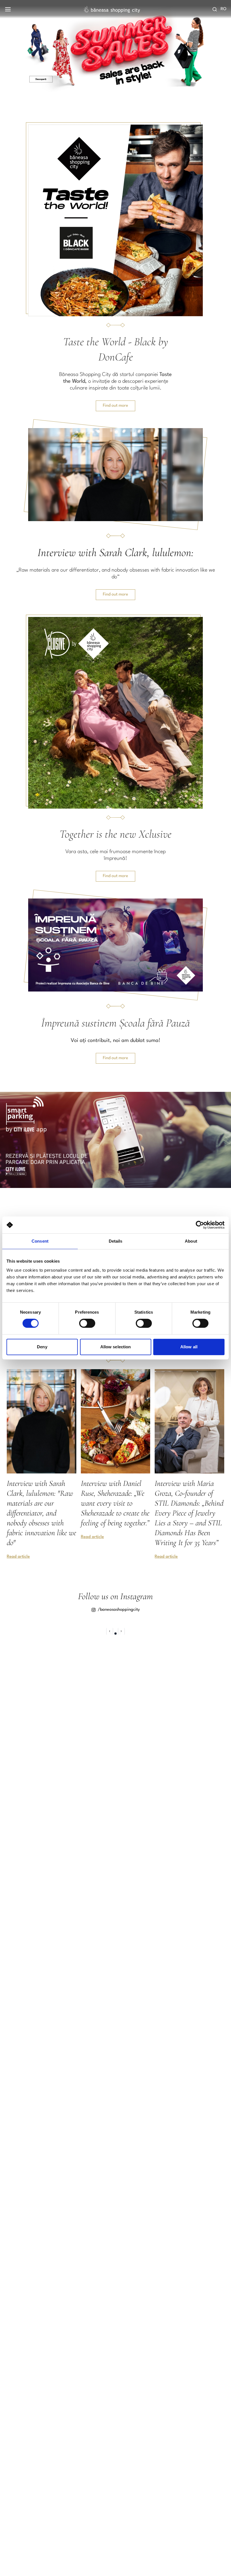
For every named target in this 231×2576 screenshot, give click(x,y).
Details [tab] (116, 1241)
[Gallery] (115, 48)
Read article (18, 1557)
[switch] (87, 1323)
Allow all (189, 1347)
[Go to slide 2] (115, 1634)
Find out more (115, 406)
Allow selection (116, 1347)
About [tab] (191, 1241)
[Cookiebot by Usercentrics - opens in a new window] (200, 1225)
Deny (42, 1347)
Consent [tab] (40, 1241)
